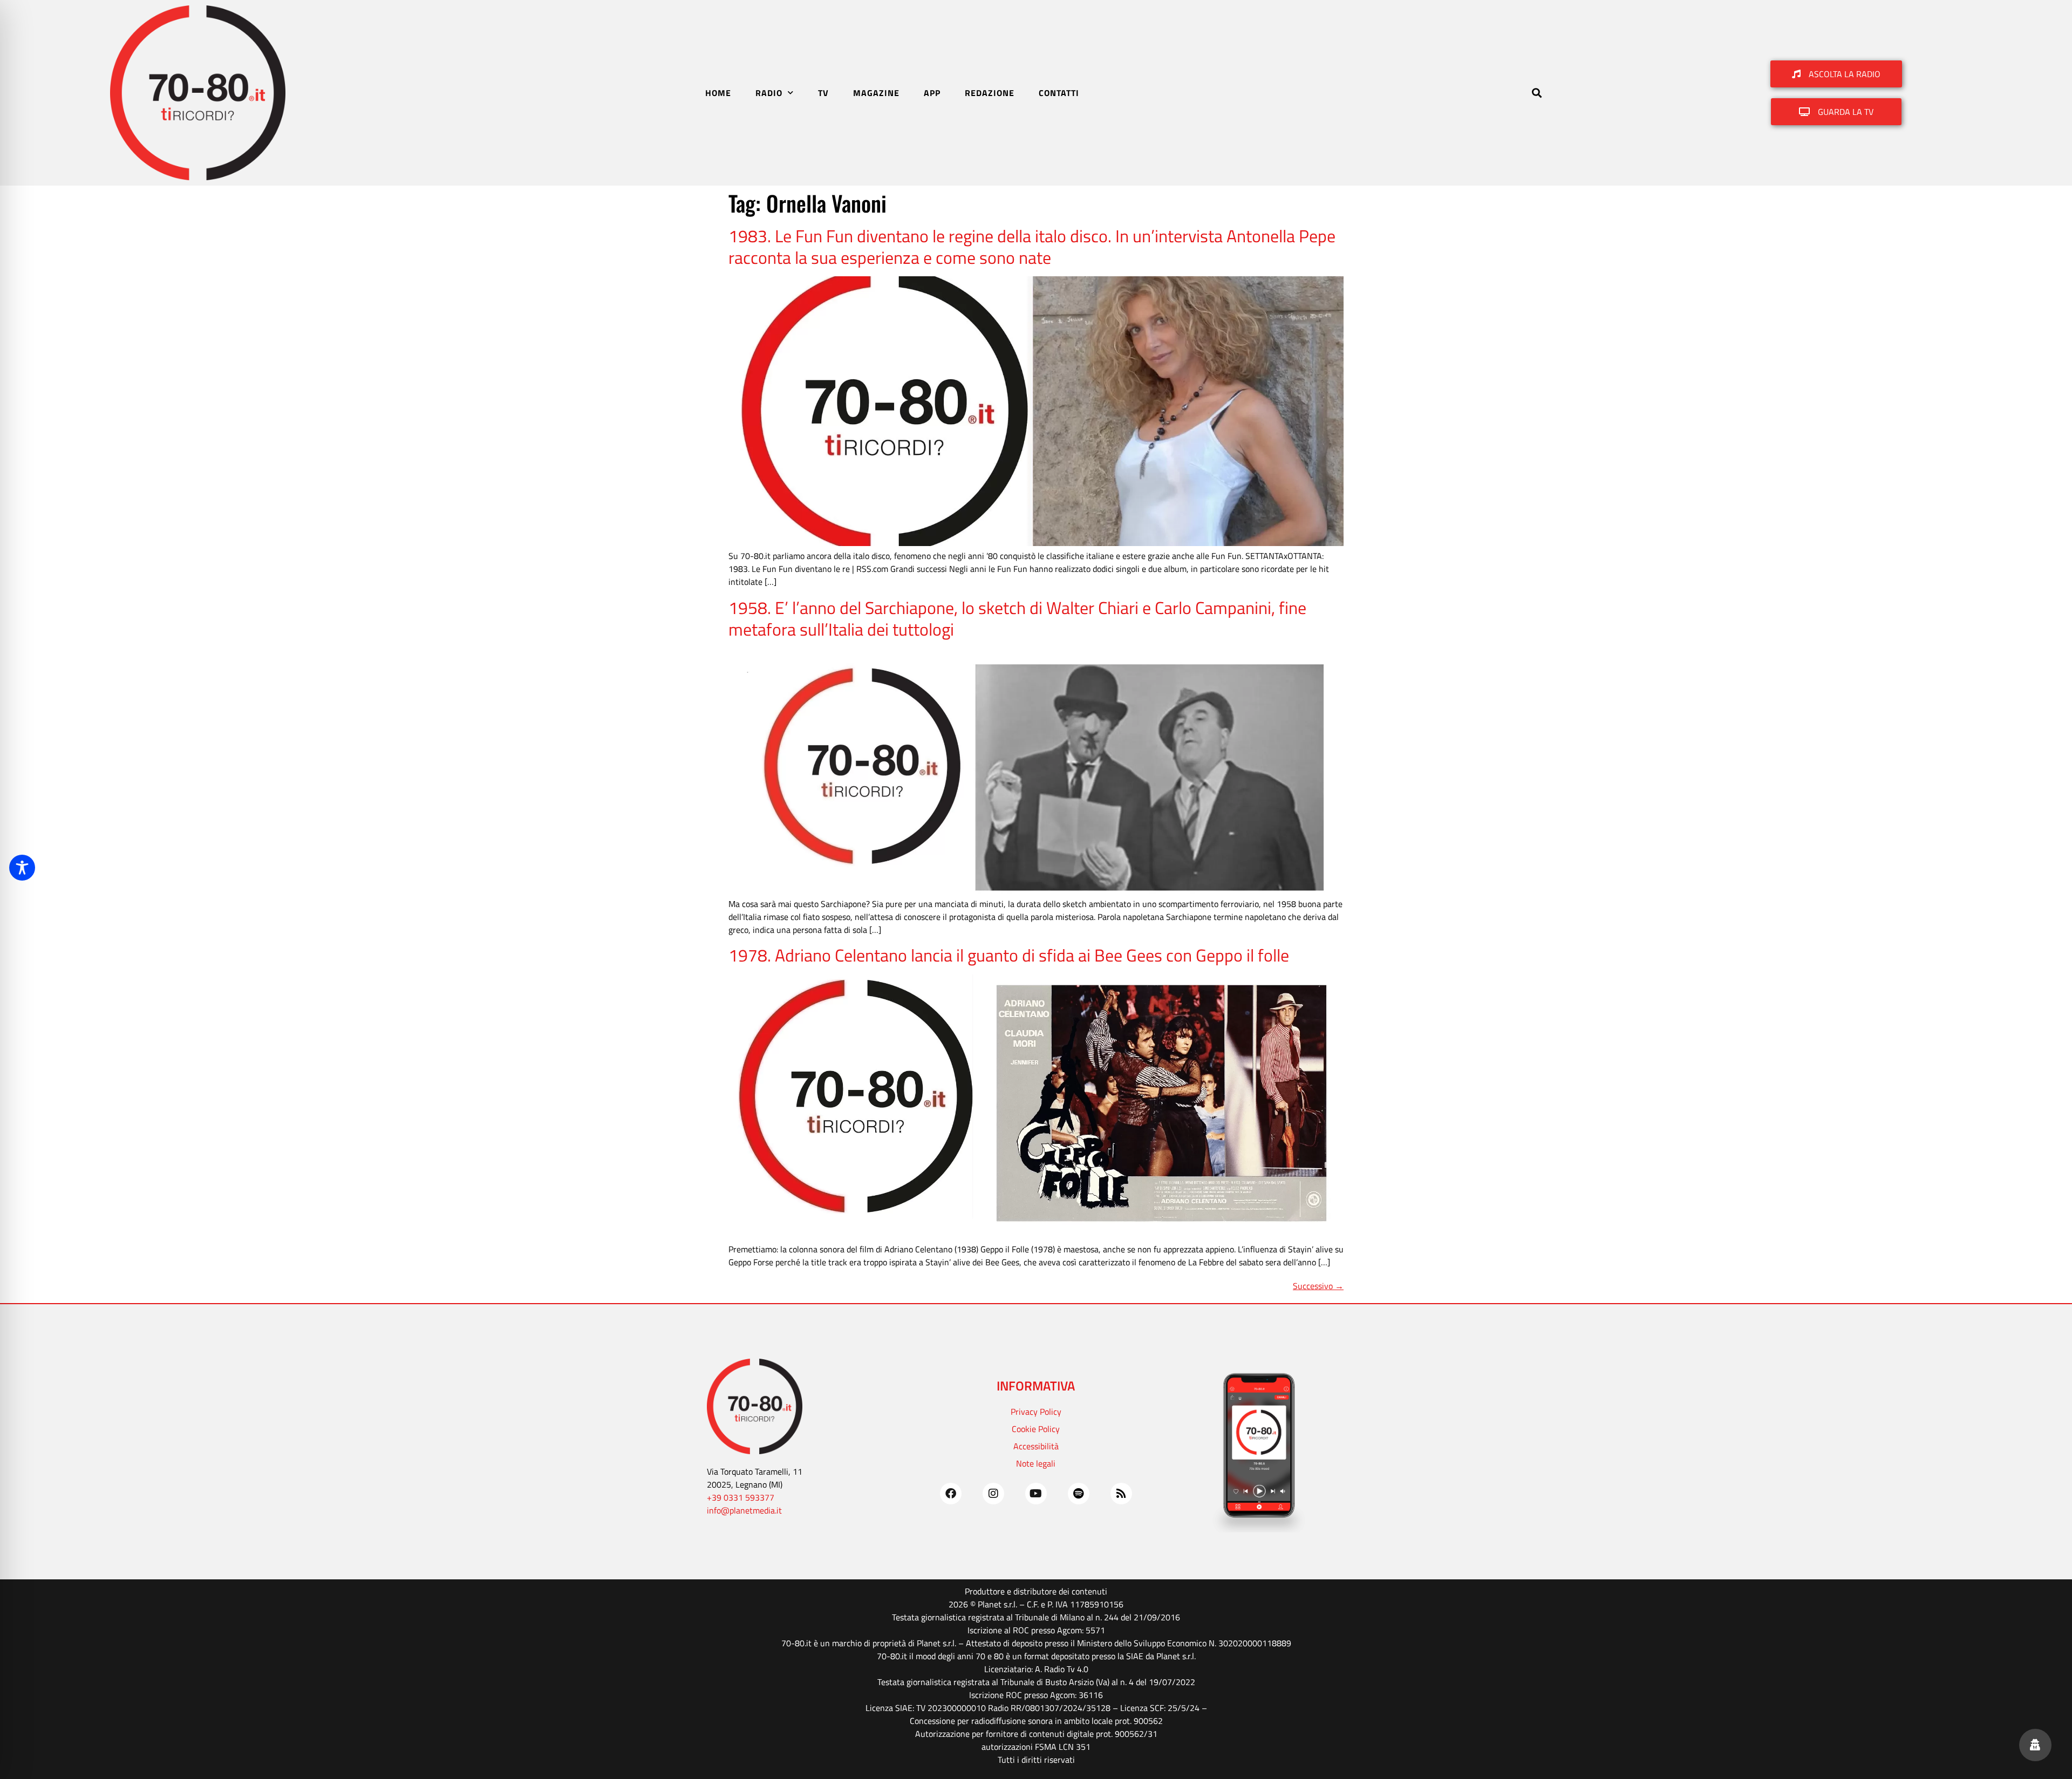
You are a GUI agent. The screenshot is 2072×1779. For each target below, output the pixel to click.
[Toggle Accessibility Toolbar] (22, 868)
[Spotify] (1079, 1494)
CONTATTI (1059, 93)
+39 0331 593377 (741, 1497)
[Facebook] (951, 1494)
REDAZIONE (990, 93)
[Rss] (1121, 1494)
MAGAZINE (876, 93)
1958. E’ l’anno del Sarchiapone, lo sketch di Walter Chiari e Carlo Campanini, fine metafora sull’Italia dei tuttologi (1017, 618)
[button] (1536, 93)
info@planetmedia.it (744, 1510)
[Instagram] (993, 1494)
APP (932, 93)
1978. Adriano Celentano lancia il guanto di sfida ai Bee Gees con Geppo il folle (1009, 955)
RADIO (769, 93)
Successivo (1318, 1286)
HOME (718, 93)
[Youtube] (1036, 1494)
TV (823, 93)
